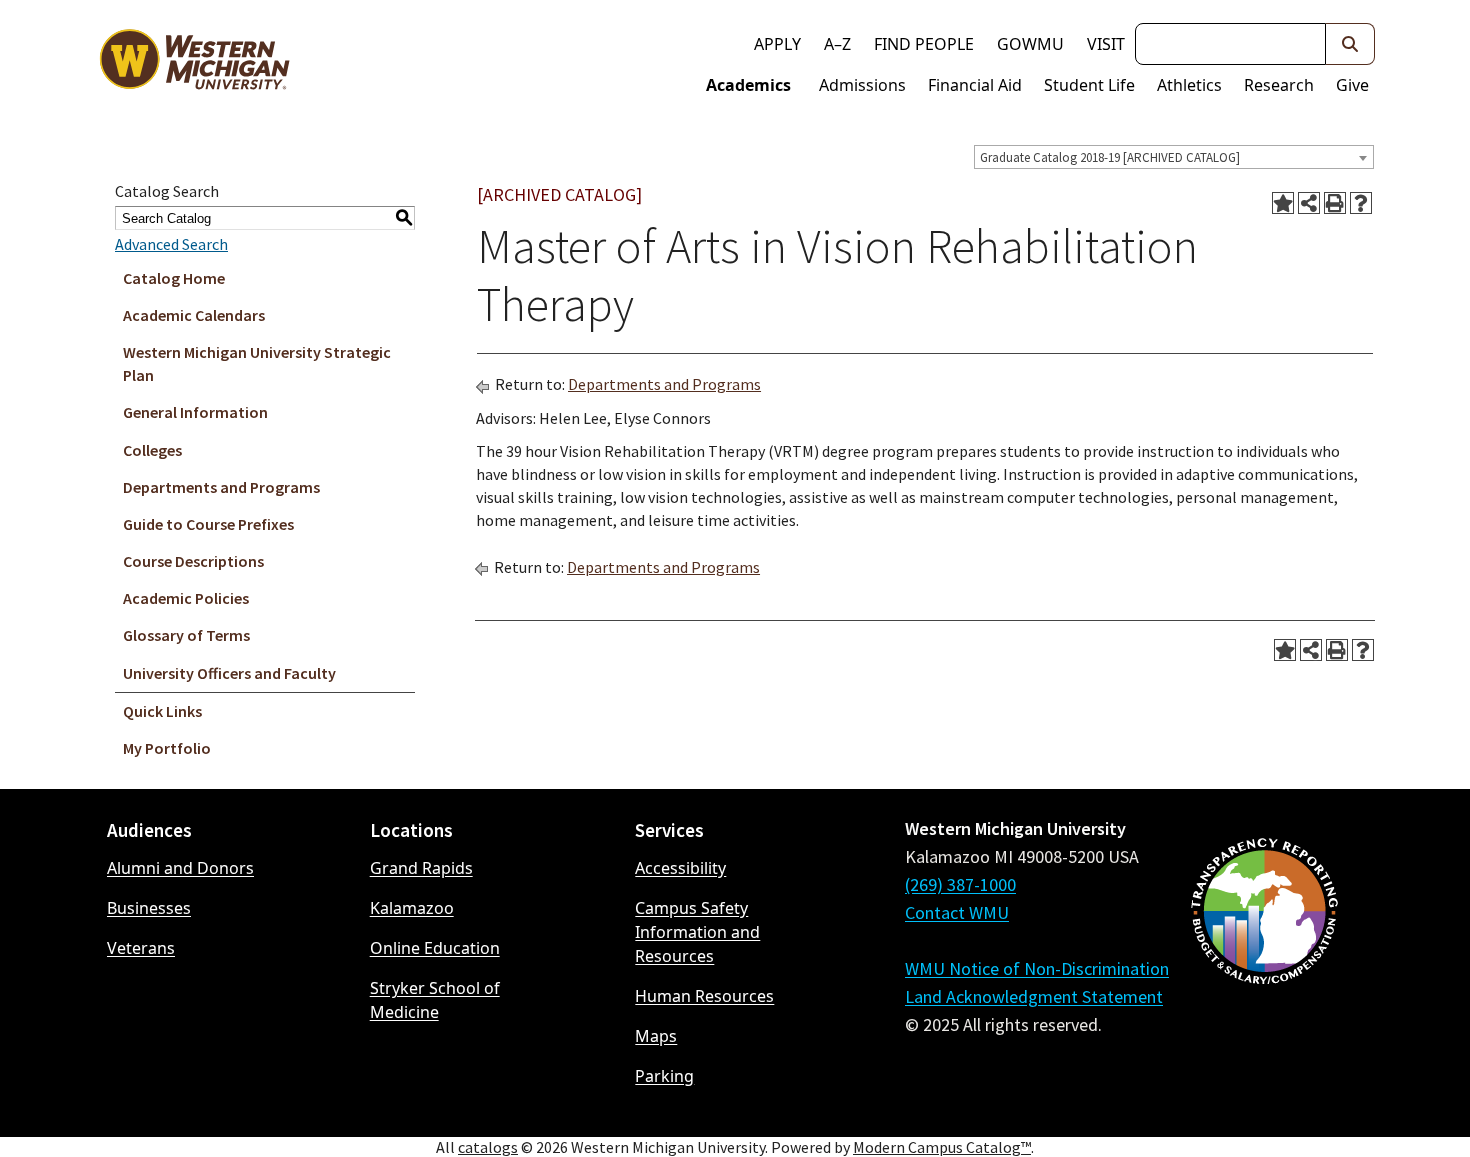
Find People (924, 44)
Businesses (149, 908)
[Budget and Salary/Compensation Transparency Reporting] (1264, 964)
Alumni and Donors (180, 868)
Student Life (1089, 85)
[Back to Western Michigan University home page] (194, 64)
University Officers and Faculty (229, 673)
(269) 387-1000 (960, 884)
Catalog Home (174, 278)
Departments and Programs (221, 487)
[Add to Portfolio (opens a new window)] (1283, 203)
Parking (664, 1076)
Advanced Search (171, 244)
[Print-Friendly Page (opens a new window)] (1335, 203)
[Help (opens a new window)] (1361, 203)
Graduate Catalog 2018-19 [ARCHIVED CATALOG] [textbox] (1110, 157)
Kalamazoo (412, 908)
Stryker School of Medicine (435, 1000)
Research (1279, 85)
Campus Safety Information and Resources (697, 932)
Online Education (435, 948)
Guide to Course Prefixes (208, 524)
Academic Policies (186, 598)
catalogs (488, 1147)
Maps (656, 1036)
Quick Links (162, 711)
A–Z (837, 44)
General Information (195, 412)
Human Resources (704, 996)
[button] (1350, 44)
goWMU (1030, 44)
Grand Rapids (421, 868)
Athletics (1189, 85)
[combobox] (1174, 157)
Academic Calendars (194, 315)
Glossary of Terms (186, 635)
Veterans (141, 948)
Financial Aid (975, 85)
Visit (1106, 44)
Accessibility (680, 868)
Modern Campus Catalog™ (942, 1147)
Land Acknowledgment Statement (1034, 996)
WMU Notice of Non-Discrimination (1037, 968)
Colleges (152, 450)
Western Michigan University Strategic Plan (257, 363)
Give (1352, 85)
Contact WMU (957, 912)
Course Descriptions (193, 561)
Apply (777, 44)
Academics (748, 85)
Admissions (862, 85)
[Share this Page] (1309, 203)
